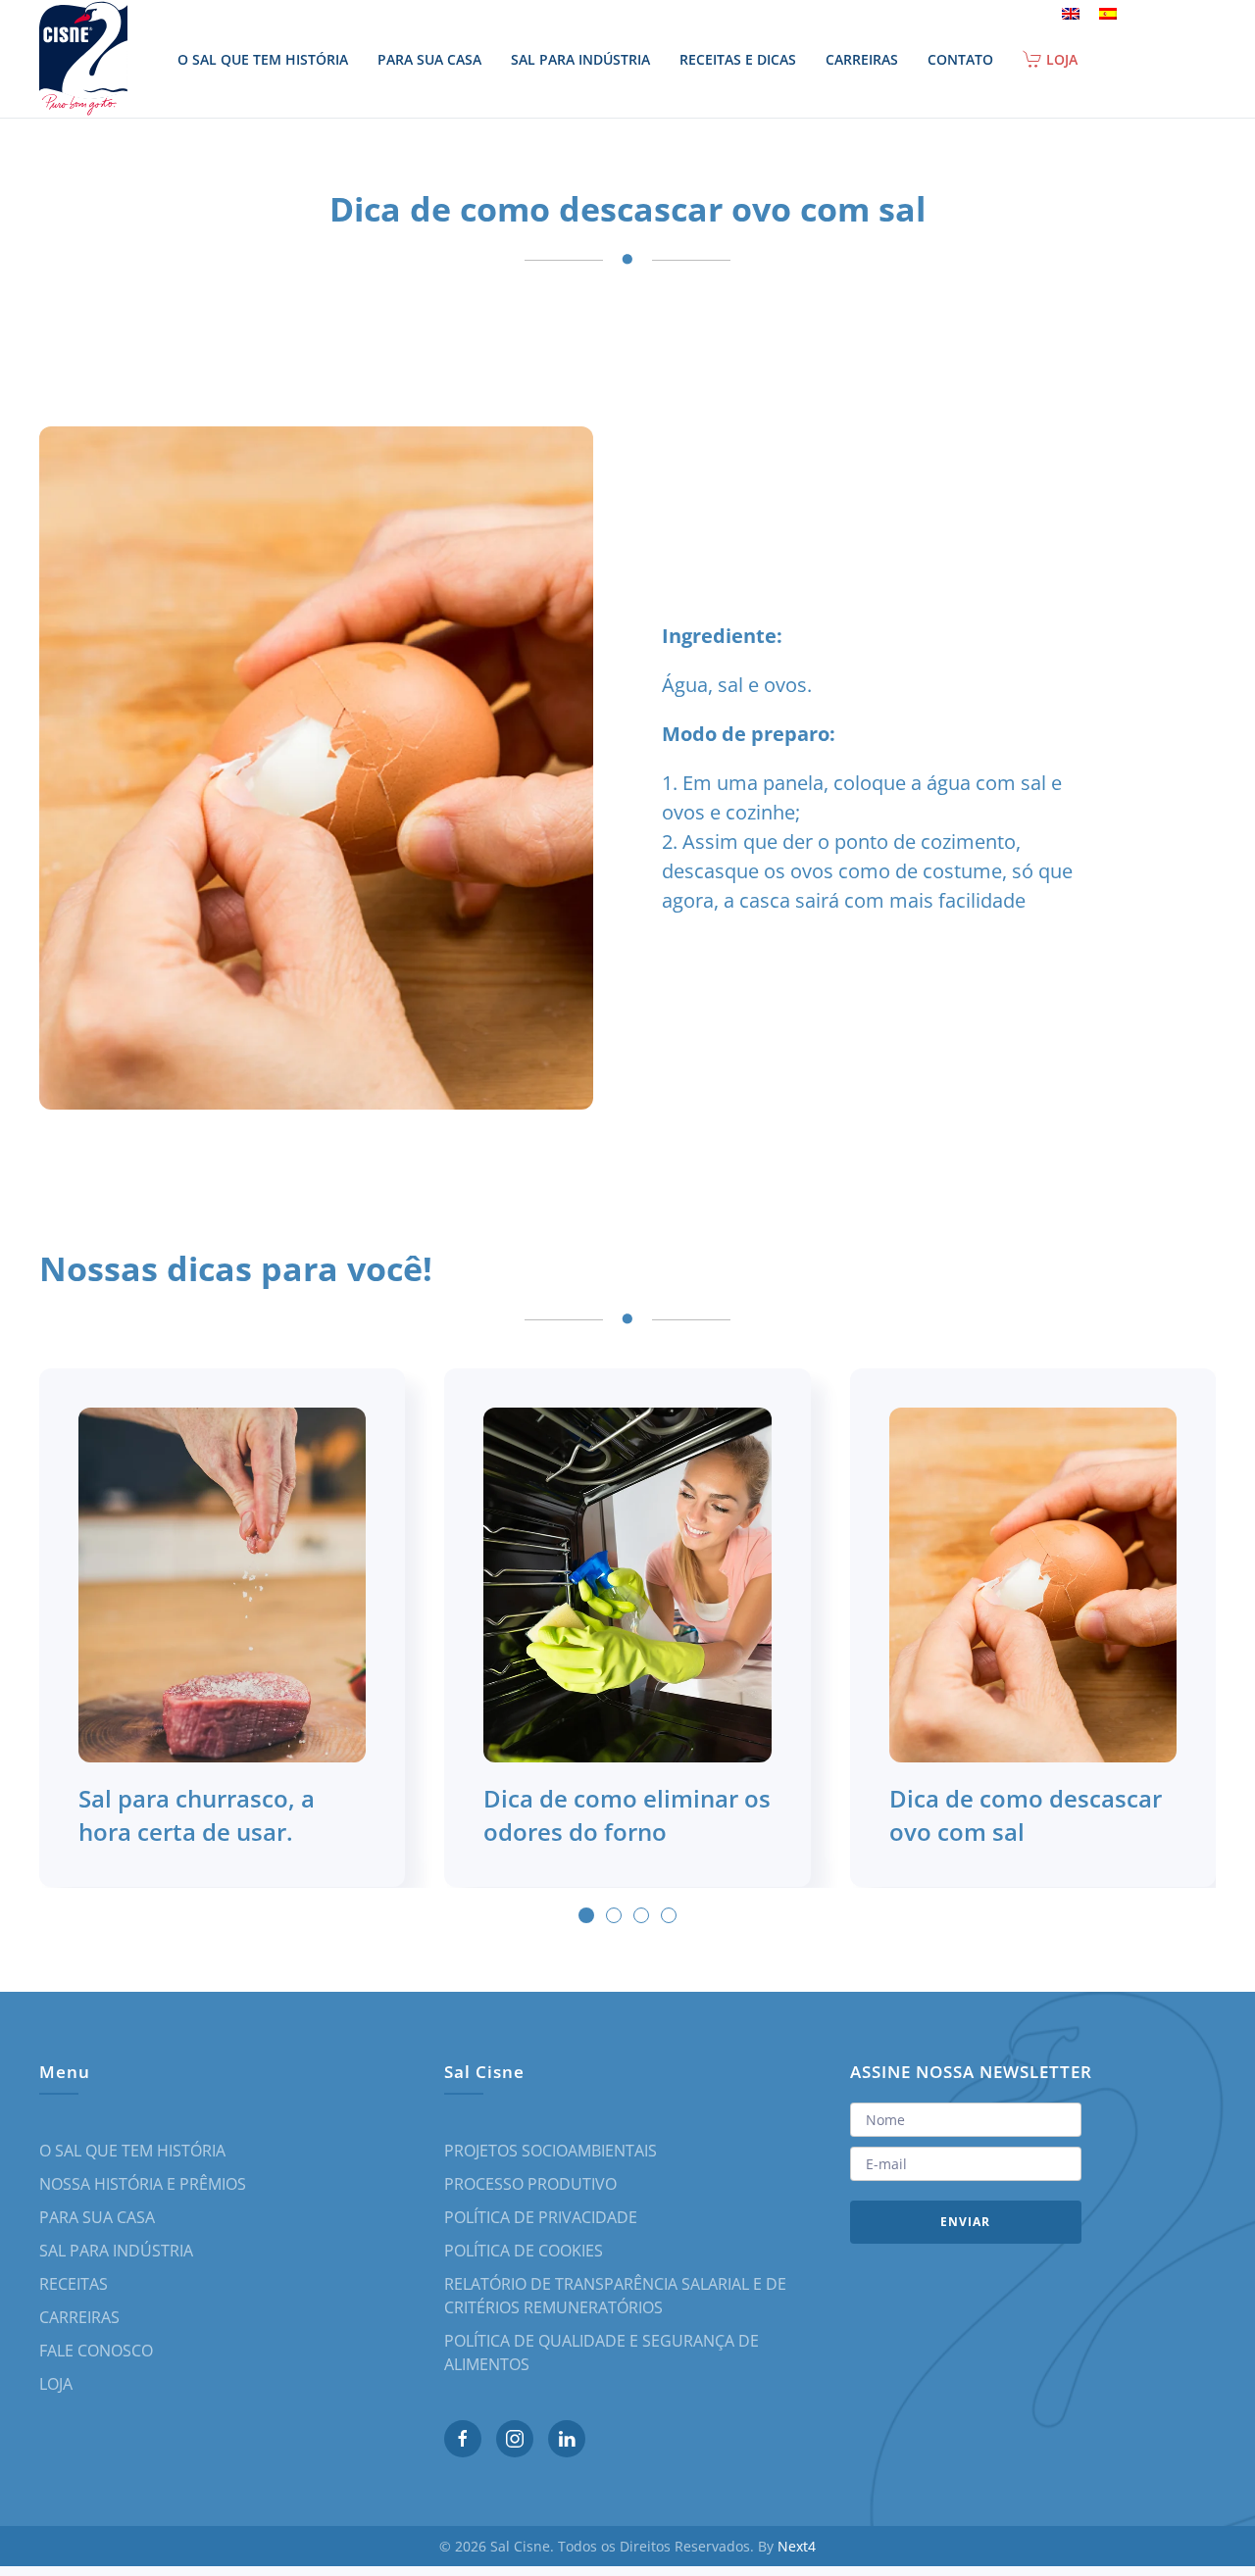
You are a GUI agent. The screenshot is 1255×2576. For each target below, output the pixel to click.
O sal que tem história (263, 59)
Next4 (797, 2546)
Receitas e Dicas (738, 59)
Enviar (965, 2222)
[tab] (586, 1915)
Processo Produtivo (530, 2184)
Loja (1062, 59)
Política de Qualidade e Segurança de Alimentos (602, 2353)
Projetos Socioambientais (551, 2151)
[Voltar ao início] (86, 59)
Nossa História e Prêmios (143, 2184)
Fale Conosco (96, 2351)
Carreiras (862, 59)
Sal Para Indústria (580, 59)
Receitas (74, 2284)
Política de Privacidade (541, 2217)
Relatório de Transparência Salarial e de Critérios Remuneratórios (615, 2296)
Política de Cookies (524, 2251)
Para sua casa (429, 59)
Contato (960, 59)
